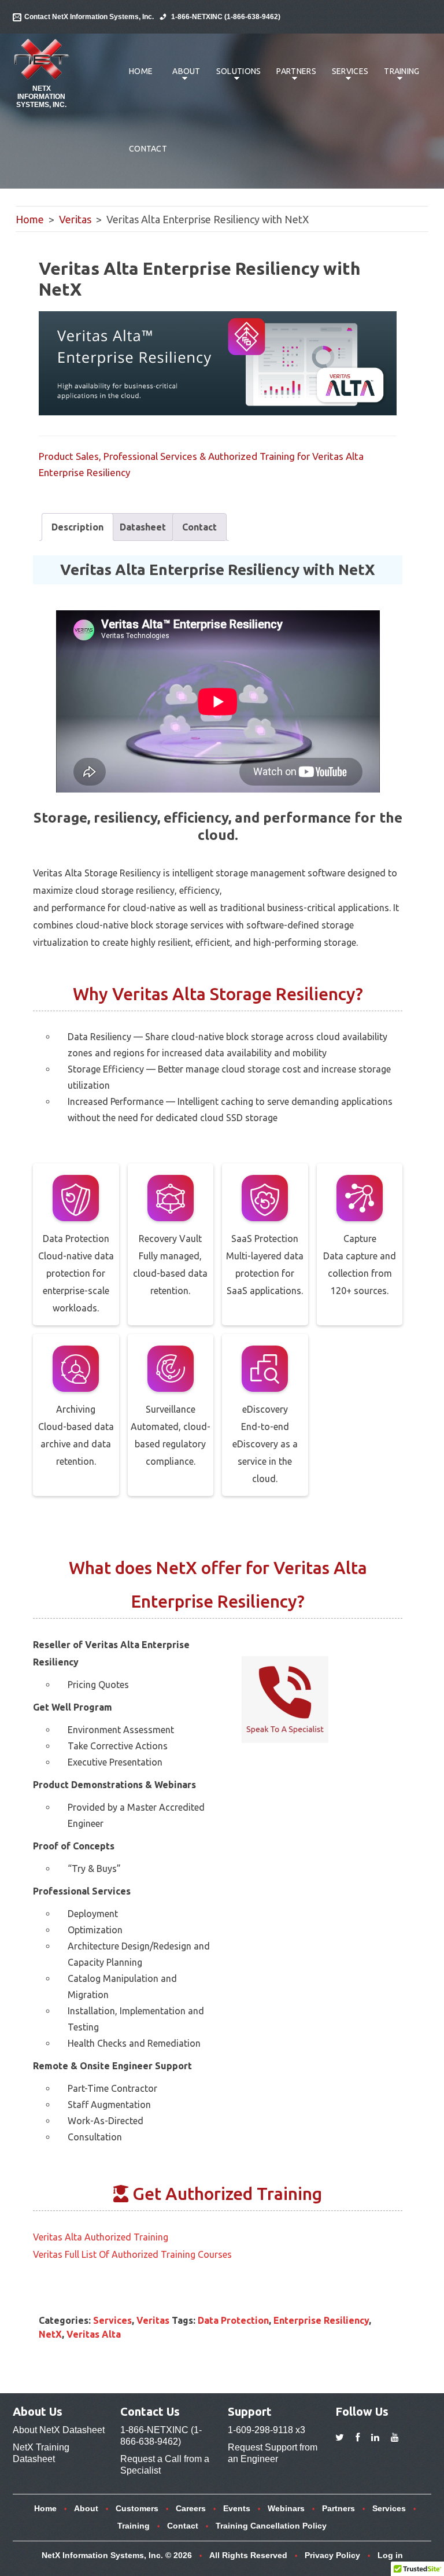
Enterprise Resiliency (321, 2320)
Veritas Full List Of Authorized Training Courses (132, 2254)
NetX (50, 2334)
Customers (137, 2508)
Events (237, 2508)
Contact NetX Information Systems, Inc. (89, 17)
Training (397, 77)
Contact (148, 149)
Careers (191, 2508)
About (182, 77)
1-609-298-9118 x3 (267, 2430)
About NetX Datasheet (59, 2430)
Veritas (75, 219)
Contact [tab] (199, 527)
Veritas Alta (94, 2334)
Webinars (286, 2508)
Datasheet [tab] (143, 527)
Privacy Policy (332, 2555)
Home (141, 71)
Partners (292, 77)
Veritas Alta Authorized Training (101, 2237)
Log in (390, 2555)
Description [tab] (77, 527)
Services (346, 77)
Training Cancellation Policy (271, 2526)
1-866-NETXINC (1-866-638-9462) (226, 17)
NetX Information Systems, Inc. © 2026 (117, 2555)
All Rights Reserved (248, 2555)
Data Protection (233, 2320)
